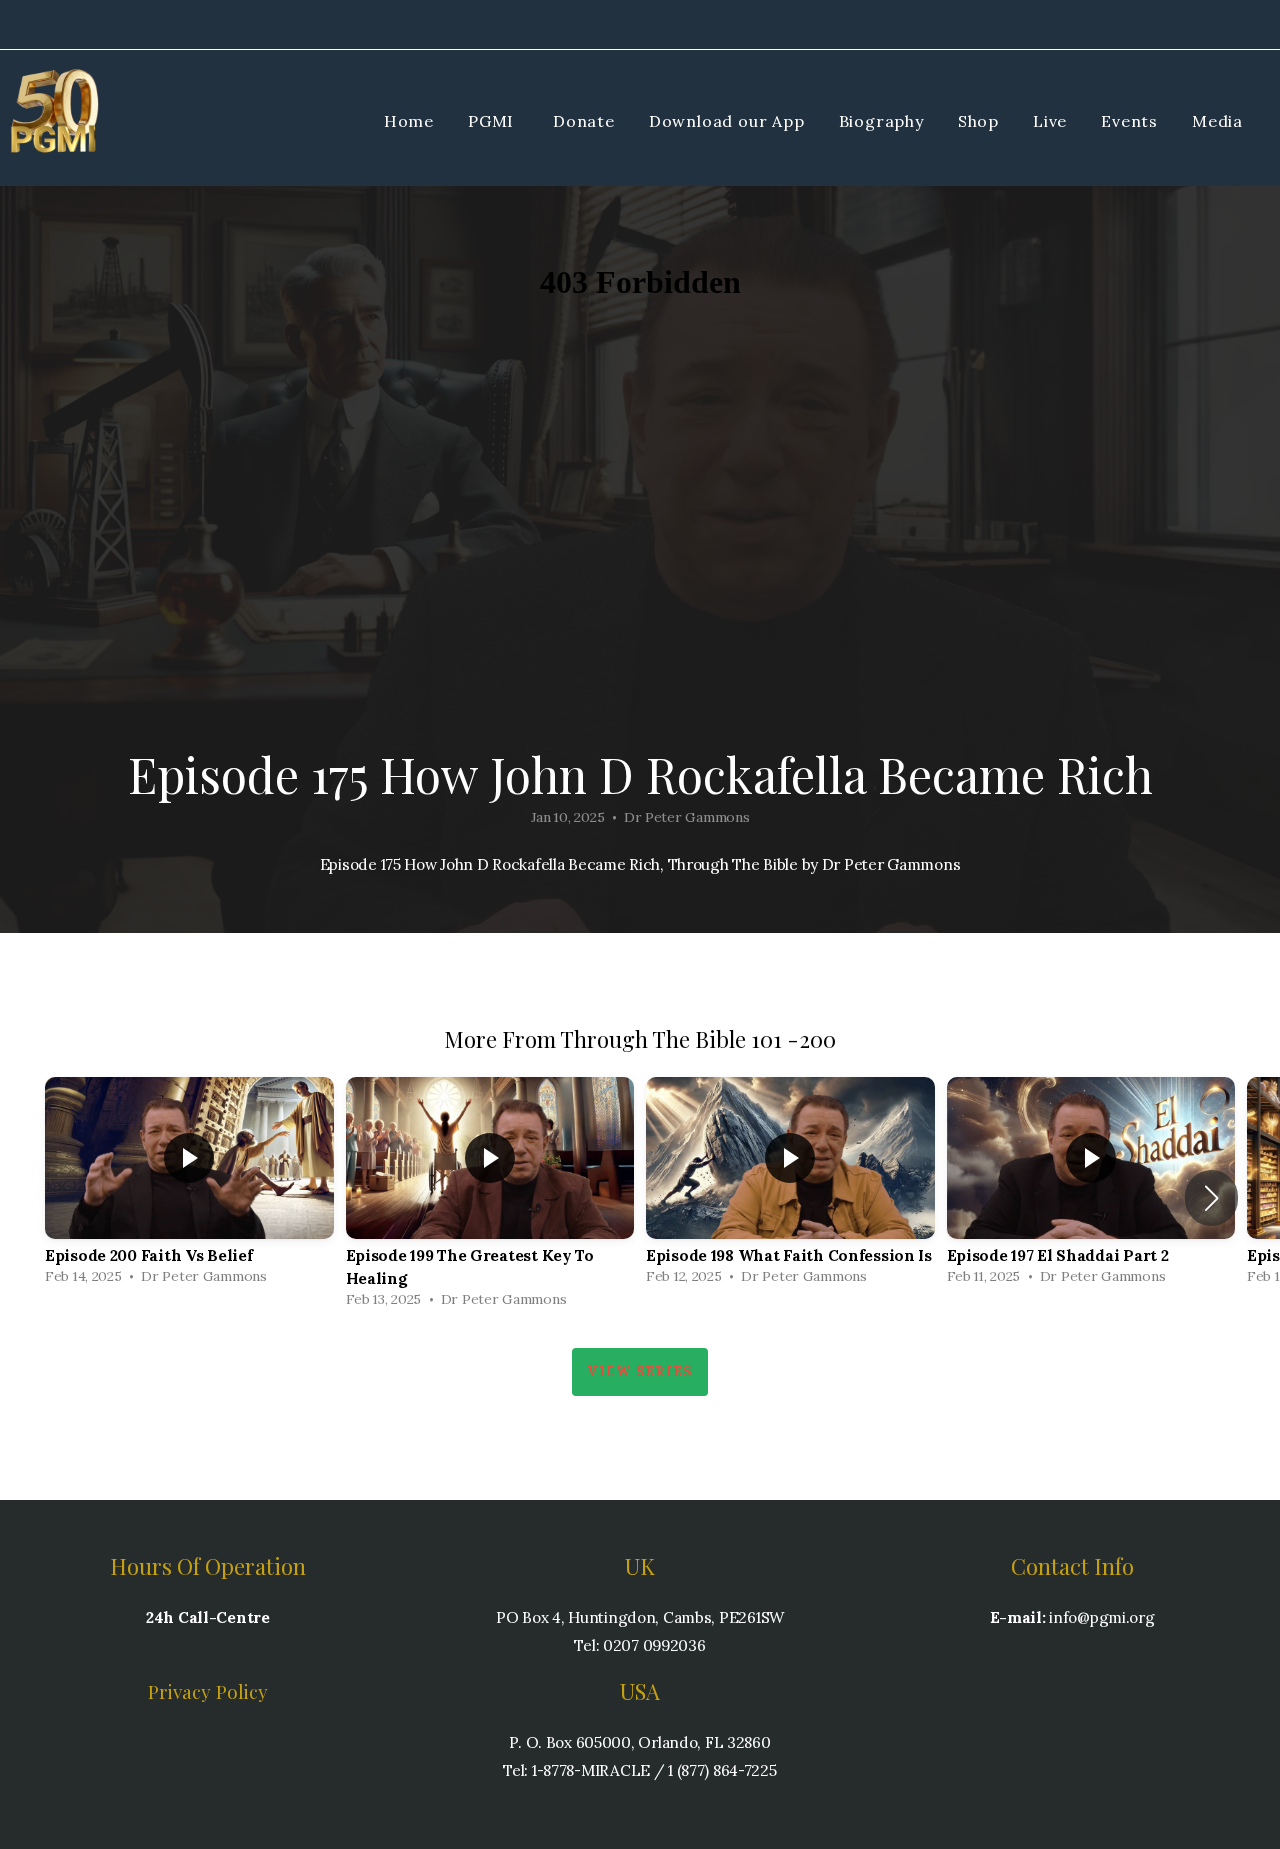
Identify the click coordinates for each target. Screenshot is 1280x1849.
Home (409, 121)
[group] (189, 1186)
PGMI (493, 121)
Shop (978, 121)
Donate (584, 121)
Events (1129, 121)
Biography (881, 121)
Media (1217, 121)
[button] (1211, 1198)
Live (1050, 121)
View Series (639, 1371)
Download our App (727, 121)
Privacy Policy (208, 1691)
